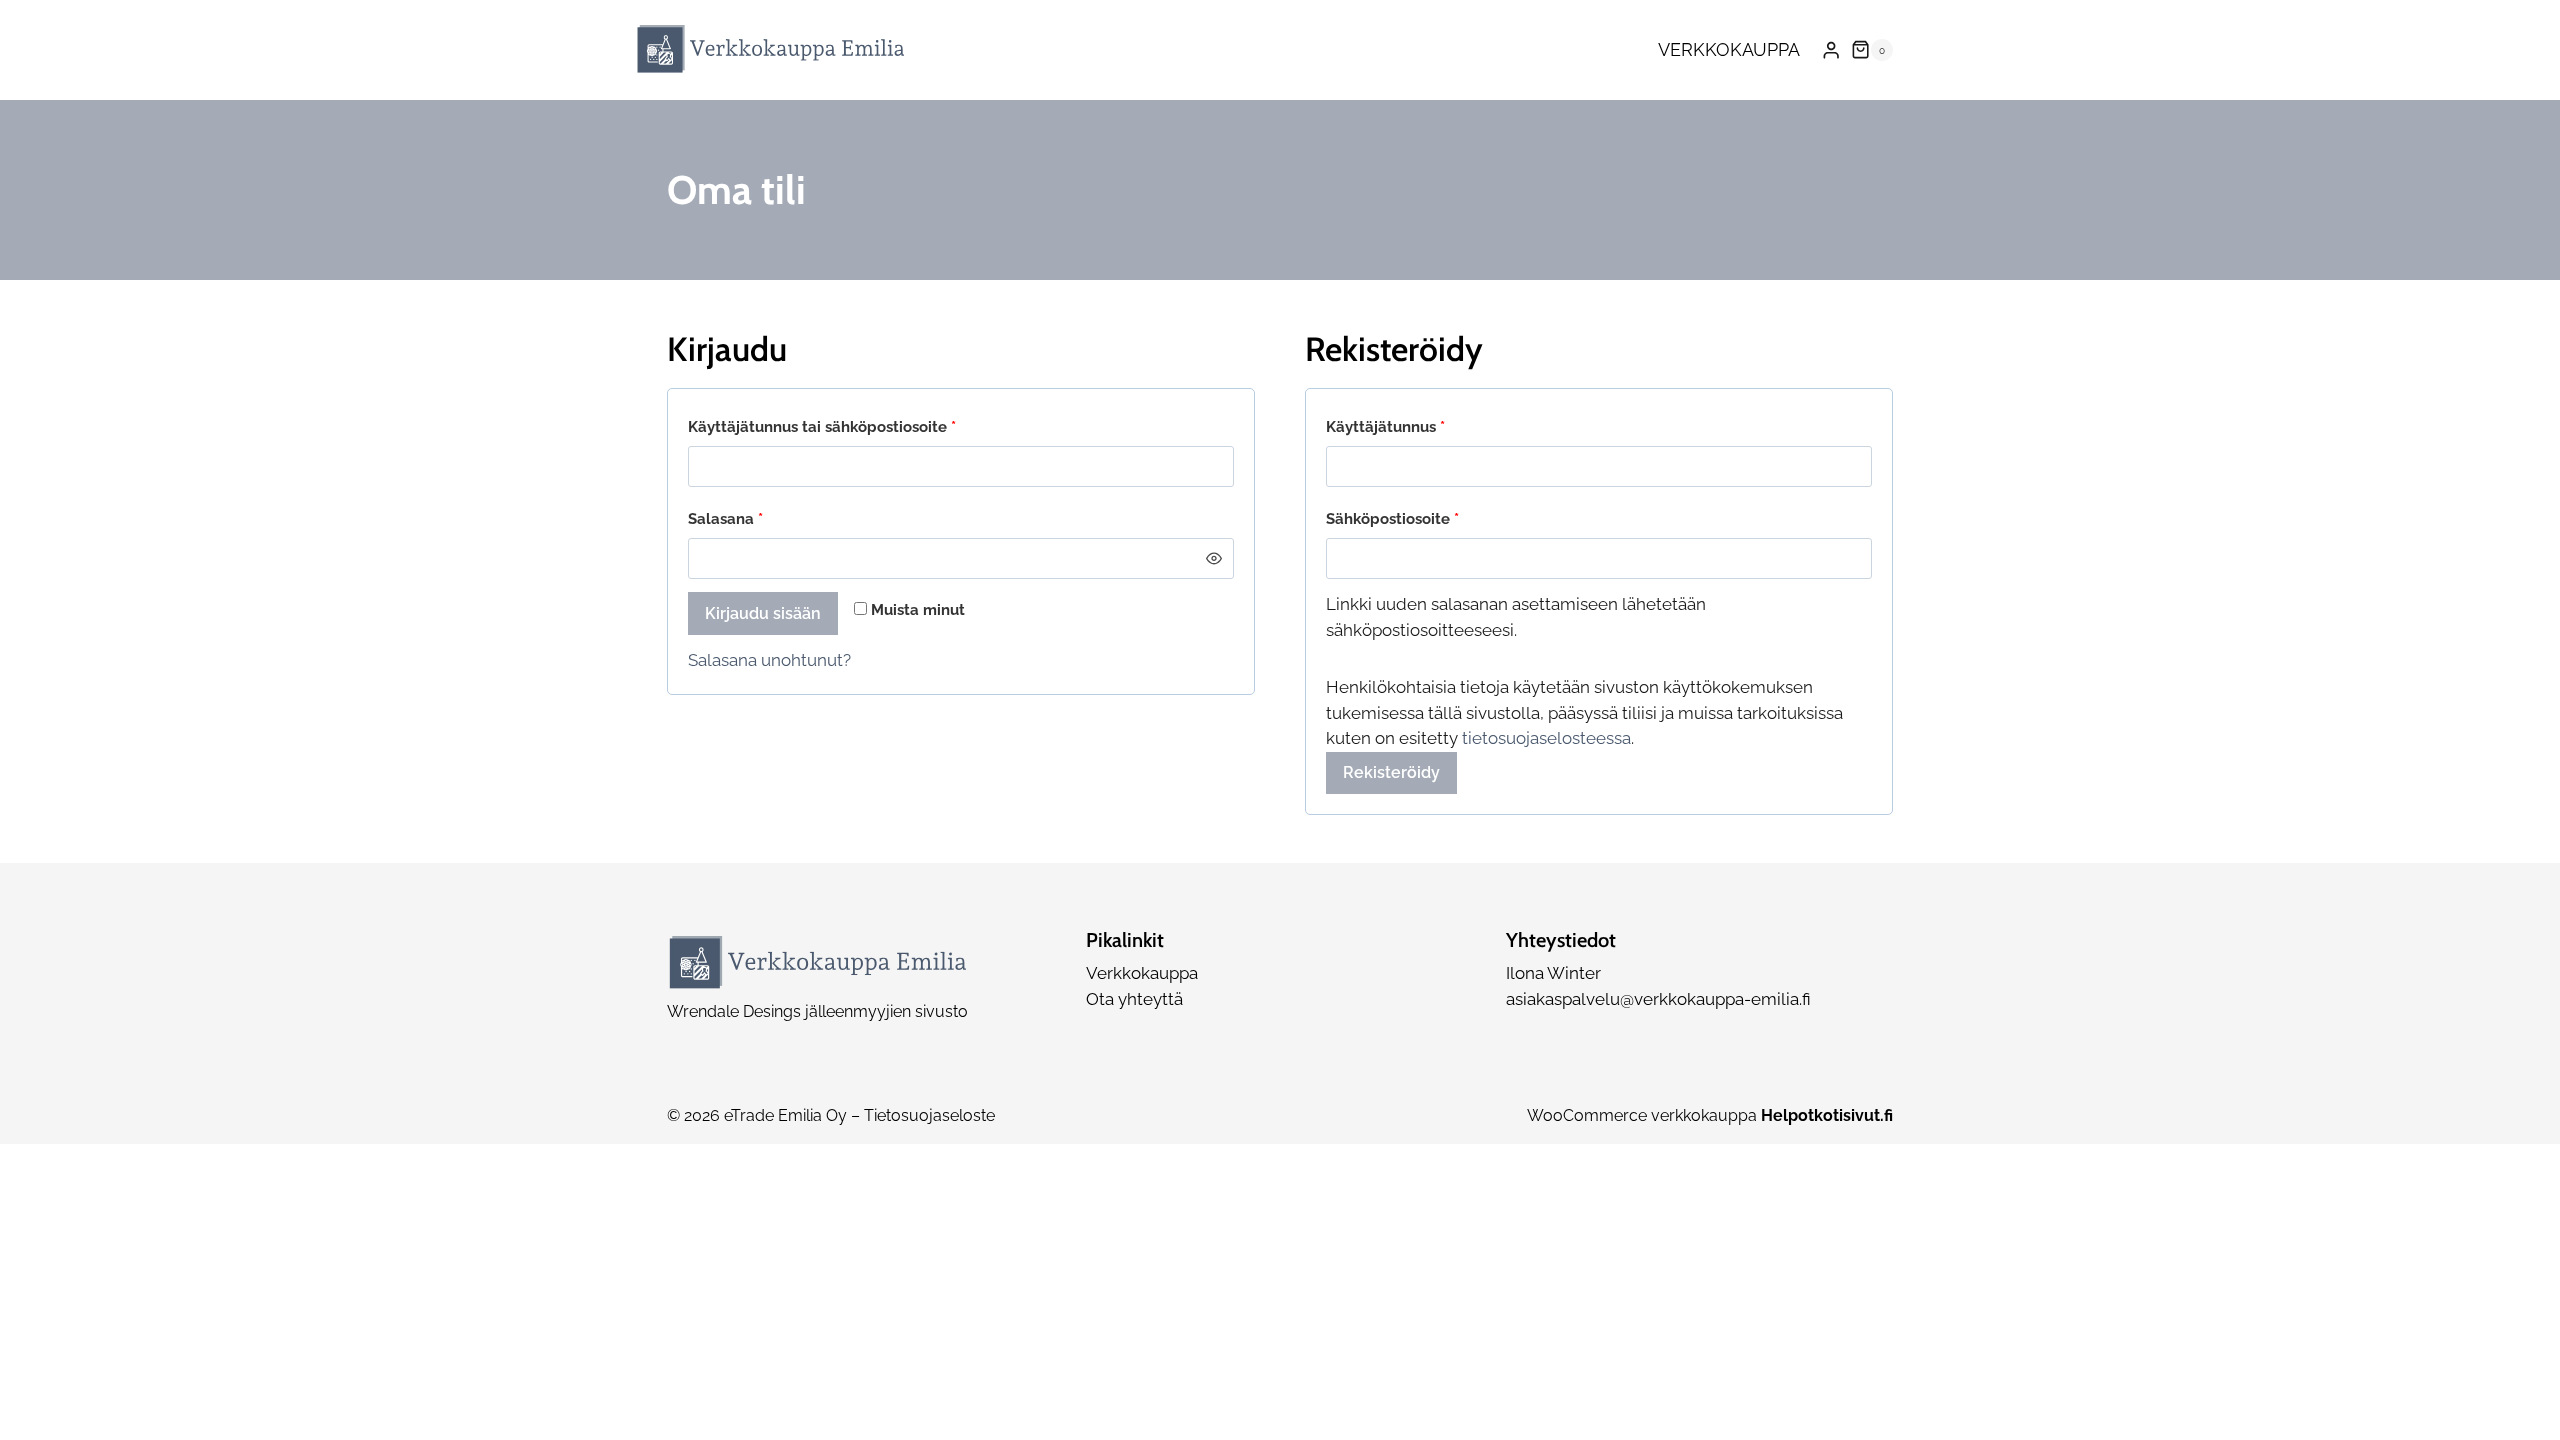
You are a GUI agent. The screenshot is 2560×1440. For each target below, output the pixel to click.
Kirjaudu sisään (763, 613)
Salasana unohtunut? (769, 660)
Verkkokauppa (1729, 49)
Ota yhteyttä (1134, 999)
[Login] (1831, 50)
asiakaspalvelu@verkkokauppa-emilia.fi (1658, 999)
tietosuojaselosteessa (1546, 738)
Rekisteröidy (1391, 772)
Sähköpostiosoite (1429, 518)
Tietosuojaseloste (929, 1115)
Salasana (762, 518)
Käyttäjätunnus (1422, 426)
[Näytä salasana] (1213, 558)
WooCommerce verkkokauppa (1710, 1115)
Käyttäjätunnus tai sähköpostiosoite (858, 426)
